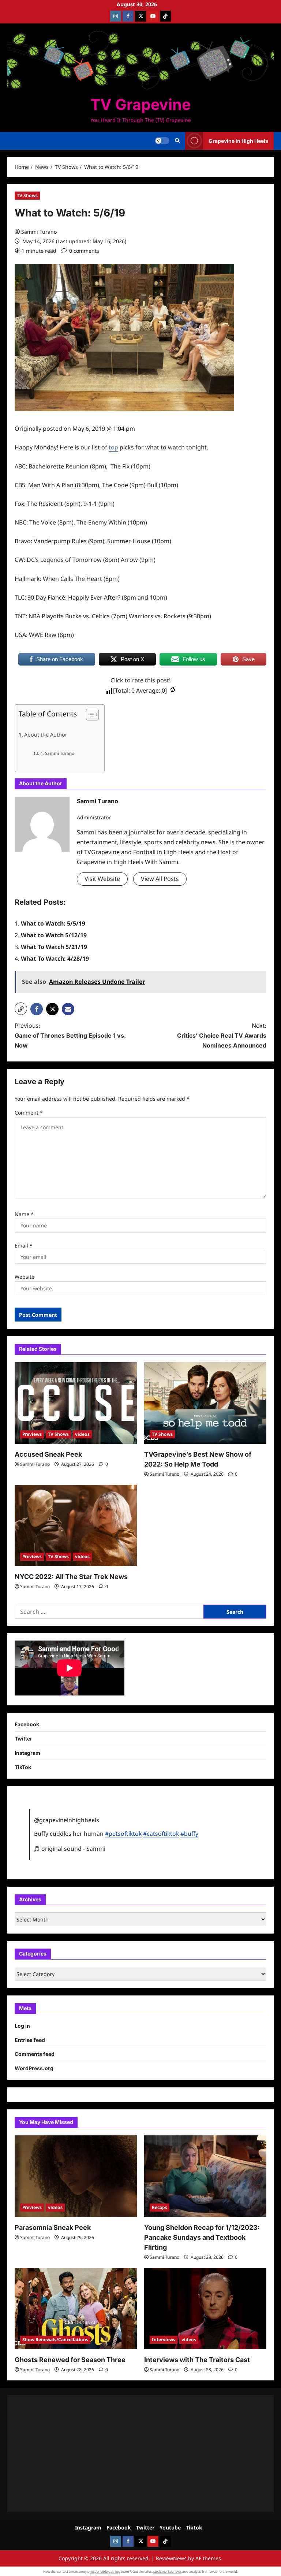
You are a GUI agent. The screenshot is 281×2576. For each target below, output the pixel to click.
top (113, 447)
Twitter (23, 1739)
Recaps (160, 2207)
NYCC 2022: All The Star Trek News (71, 1577)
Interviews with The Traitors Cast (197, 2360)
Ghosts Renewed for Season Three (70, 2360)
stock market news (167, 2571)
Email (24, 1246)
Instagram (27, 1753)
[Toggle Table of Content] (89, 715)
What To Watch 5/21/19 (54, 947)
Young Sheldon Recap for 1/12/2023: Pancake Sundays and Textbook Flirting (202, 2237)
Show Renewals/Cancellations (55, 2340)
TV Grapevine (140, 104)
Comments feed (35, 2054)
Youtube (170, 2527)
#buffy (189, 1834)
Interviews (164, 2340)
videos (82, 1434)
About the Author (46, 735)
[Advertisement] (140, 2454)
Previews (32, 1434)
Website (25, 1277)
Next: (222, 1035)
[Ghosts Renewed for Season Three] (76, 2309)
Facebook (27, 1724)
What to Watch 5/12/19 (54, 935)
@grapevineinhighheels (67, 1820)
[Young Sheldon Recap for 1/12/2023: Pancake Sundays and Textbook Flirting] (205, 2176)
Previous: (70, 1035)
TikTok (23, 1767)
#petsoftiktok (123, 1834)
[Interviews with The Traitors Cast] (205, 2309)
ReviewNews (171, 2558)
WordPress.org (34, 2068)
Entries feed (30, 2040)
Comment (29, 1113)
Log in (22, 2026)
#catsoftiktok (161, 1834)
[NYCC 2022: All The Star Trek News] (76, 1526)
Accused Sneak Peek (48, 1454)
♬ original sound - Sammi (70, 1849)
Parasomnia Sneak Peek (53, 2227)
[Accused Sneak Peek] (76, 1403)
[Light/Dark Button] (162, 141)
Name (24, 1214)
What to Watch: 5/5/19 (53, 923)
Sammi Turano (39, 232)
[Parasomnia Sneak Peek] (76, 2176)
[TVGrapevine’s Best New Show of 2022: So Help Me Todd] (205, 1403)
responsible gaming (105, 2571)
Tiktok (194, 2527)
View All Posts (160, 879)
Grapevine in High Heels (238, 141)
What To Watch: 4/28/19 (55, 959)
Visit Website (102, 879)
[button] (177, 141)
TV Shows (27, 195)
